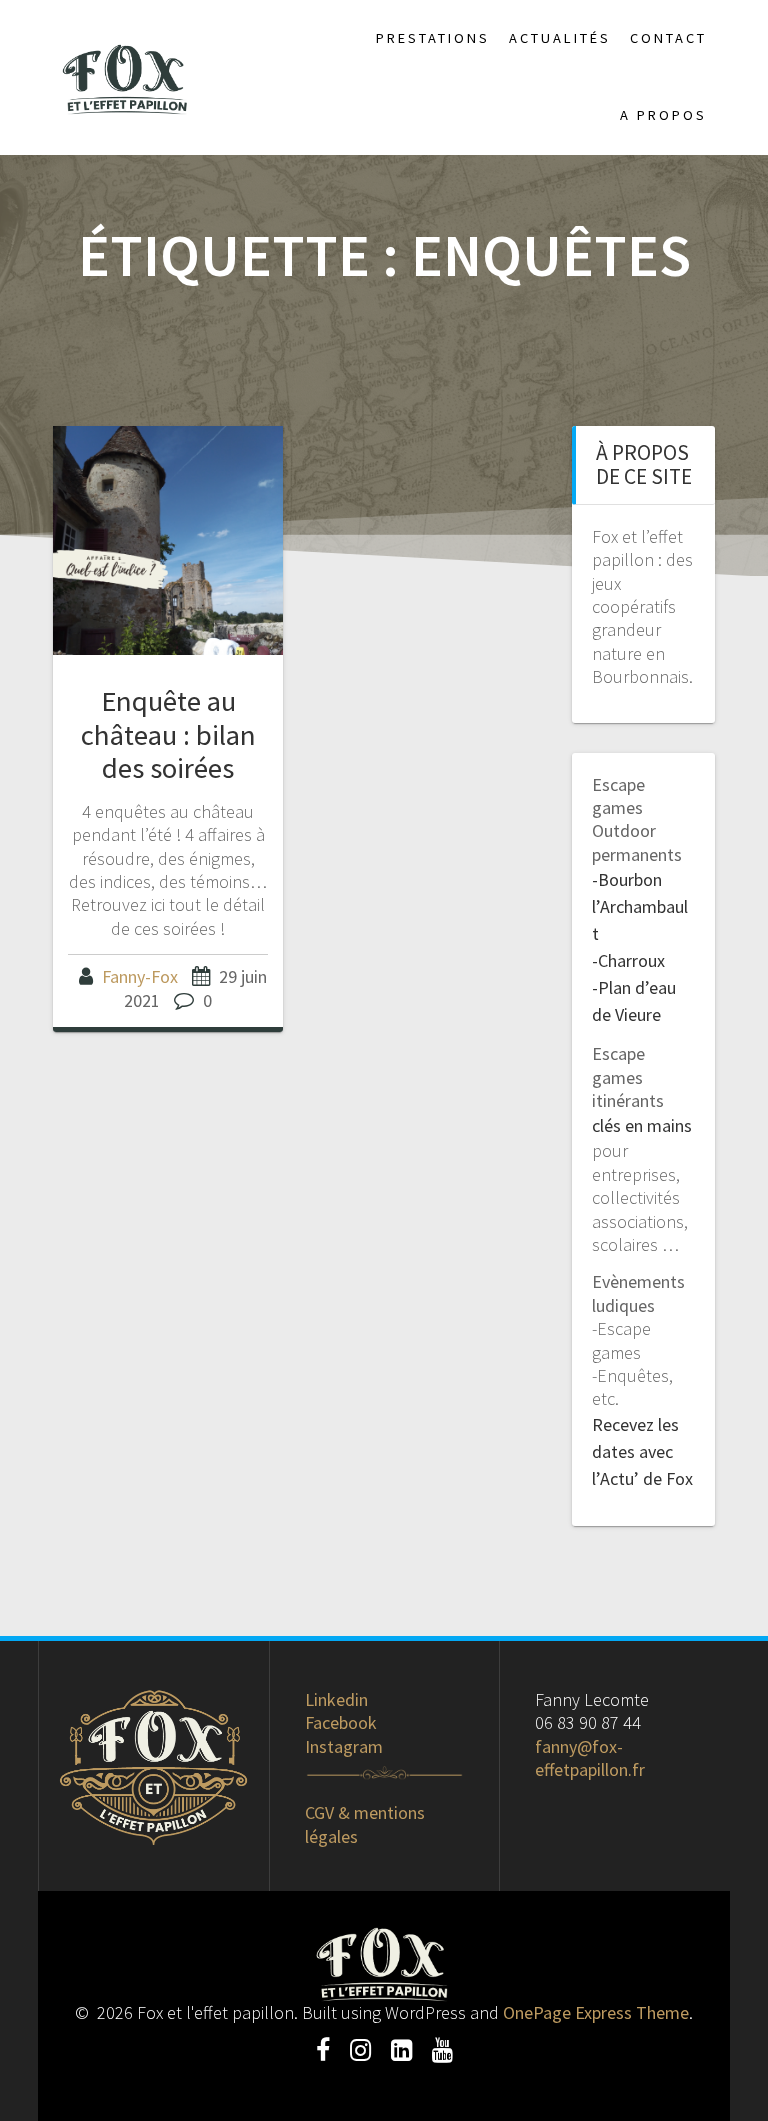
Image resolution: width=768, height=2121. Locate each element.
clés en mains (642, 1125)
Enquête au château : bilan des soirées (168, 734)
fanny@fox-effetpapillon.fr (590, 1758)
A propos (663, 115)
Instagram (344, 1746)
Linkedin (336, 1699)
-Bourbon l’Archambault (640, 906)
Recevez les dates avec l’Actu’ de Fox (642, 1451)
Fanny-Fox (140, 976)
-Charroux (628, 960)
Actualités (560, 38)
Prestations (433, 38)
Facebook (341, 1722)
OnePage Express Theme (596, 2012)
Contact (668, 38)
